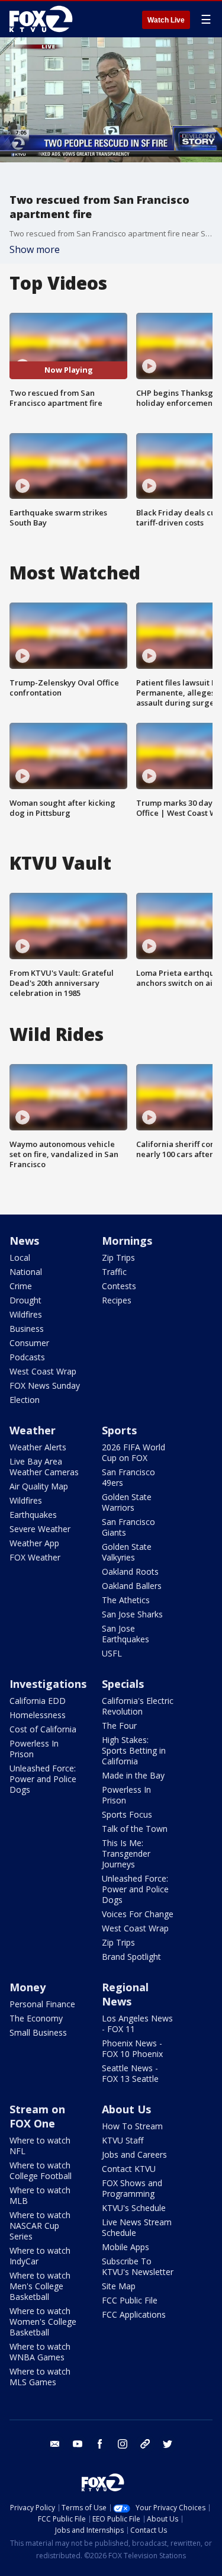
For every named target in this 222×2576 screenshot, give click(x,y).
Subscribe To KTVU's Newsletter (138, 2266)
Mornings (127, 1241)
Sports (119, 1430)
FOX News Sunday (45, 1385)
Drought (25, 1300)
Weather (33, 1430)
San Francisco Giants (128, 1527)
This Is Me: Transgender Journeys (126, 1853)
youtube (78, 2444)
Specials (123, 1684)
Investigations (48, 1684)
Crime (21, 1286)
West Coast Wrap (43, 1371)
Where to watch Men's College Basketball (40, 2286)
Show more (35, 249)
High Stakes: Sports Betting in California (134, 1750)
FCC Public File (130, 2300)
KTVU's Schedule (134, 2208)
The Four (119, 1726)
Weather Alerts (38, 1447)
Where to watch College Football (41, 2170)
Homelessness (38, 1715)
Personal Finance (42, 2004)
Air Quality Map (39, 1486)
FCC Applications (134, 2314)
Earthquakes (33, 1515)
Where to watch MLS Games (40, 2377)
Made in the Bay (133, 1775)
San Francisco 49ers (128, 1477)
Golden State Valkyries (127, 1552)
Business (27, 1329)
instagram (123, 2444)
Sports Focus (127, 1814)
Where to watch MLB (40, 2195)
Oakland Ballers (132, 1586)
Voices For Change (138, 1914)
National (26, 1272)
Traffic (114, 1272)
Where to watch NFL (40, 2146)
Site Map (119, 2286)
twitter (168, 2444)
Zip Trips (118, 1257)
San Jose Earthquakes (126, 1634)
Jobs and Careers (134, 2154)
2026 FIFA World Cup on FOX (133, 1452)
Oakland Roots (130, 1571)
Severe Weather (40, 1529)
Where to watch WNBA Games (40, 2352)
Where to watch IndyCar (40, 2256)
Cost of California (43, 1729)
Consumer (29, 1343)
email (55, 2444)
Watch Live (166, 20)
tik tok (145, 2444)
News (24, 1241)
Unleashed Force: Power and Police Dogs (43, 1779)
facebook (100, 2444)
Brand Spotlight (131, 1957)
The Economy (36, 2018)
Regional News (125, 1994)
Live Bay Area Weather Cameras (44, 1467)
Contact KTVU (129, 2169)
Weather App (34, 1543)
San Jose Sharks (132, 1614)
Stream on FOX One (37, 2116)
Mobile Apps (126, 2247)
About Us (126, 2109)
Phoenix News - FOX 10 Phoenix (132, 2048)
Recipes (117, 1300)
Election (25, 1400)
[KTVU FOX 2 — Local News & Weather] (44, 19)
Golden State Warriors (127, 1502)
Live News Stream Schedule (137, 2227)
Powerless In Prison (34, 1749)
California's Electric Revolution (138, 1706)
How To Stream (132, 2126)
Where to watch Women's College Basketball (43, 2322)
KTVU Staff (123, 2140)
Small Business (38, 2032)
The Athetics (126, 1600)
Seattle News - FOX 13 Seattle (130, 2073)
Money (28, 1987)
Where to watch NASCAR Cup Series (40, 2226)
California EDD (38, 1701)
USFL (112, 1653)
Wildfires (26, 1314)
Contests (119, 1286)
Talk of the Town (135, 1829)
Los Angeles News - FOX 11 (137, 2024)
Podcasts (27, 1357)
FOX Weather (35, 1557)
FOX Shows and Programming (132, 2188)
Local (20, 1257)
